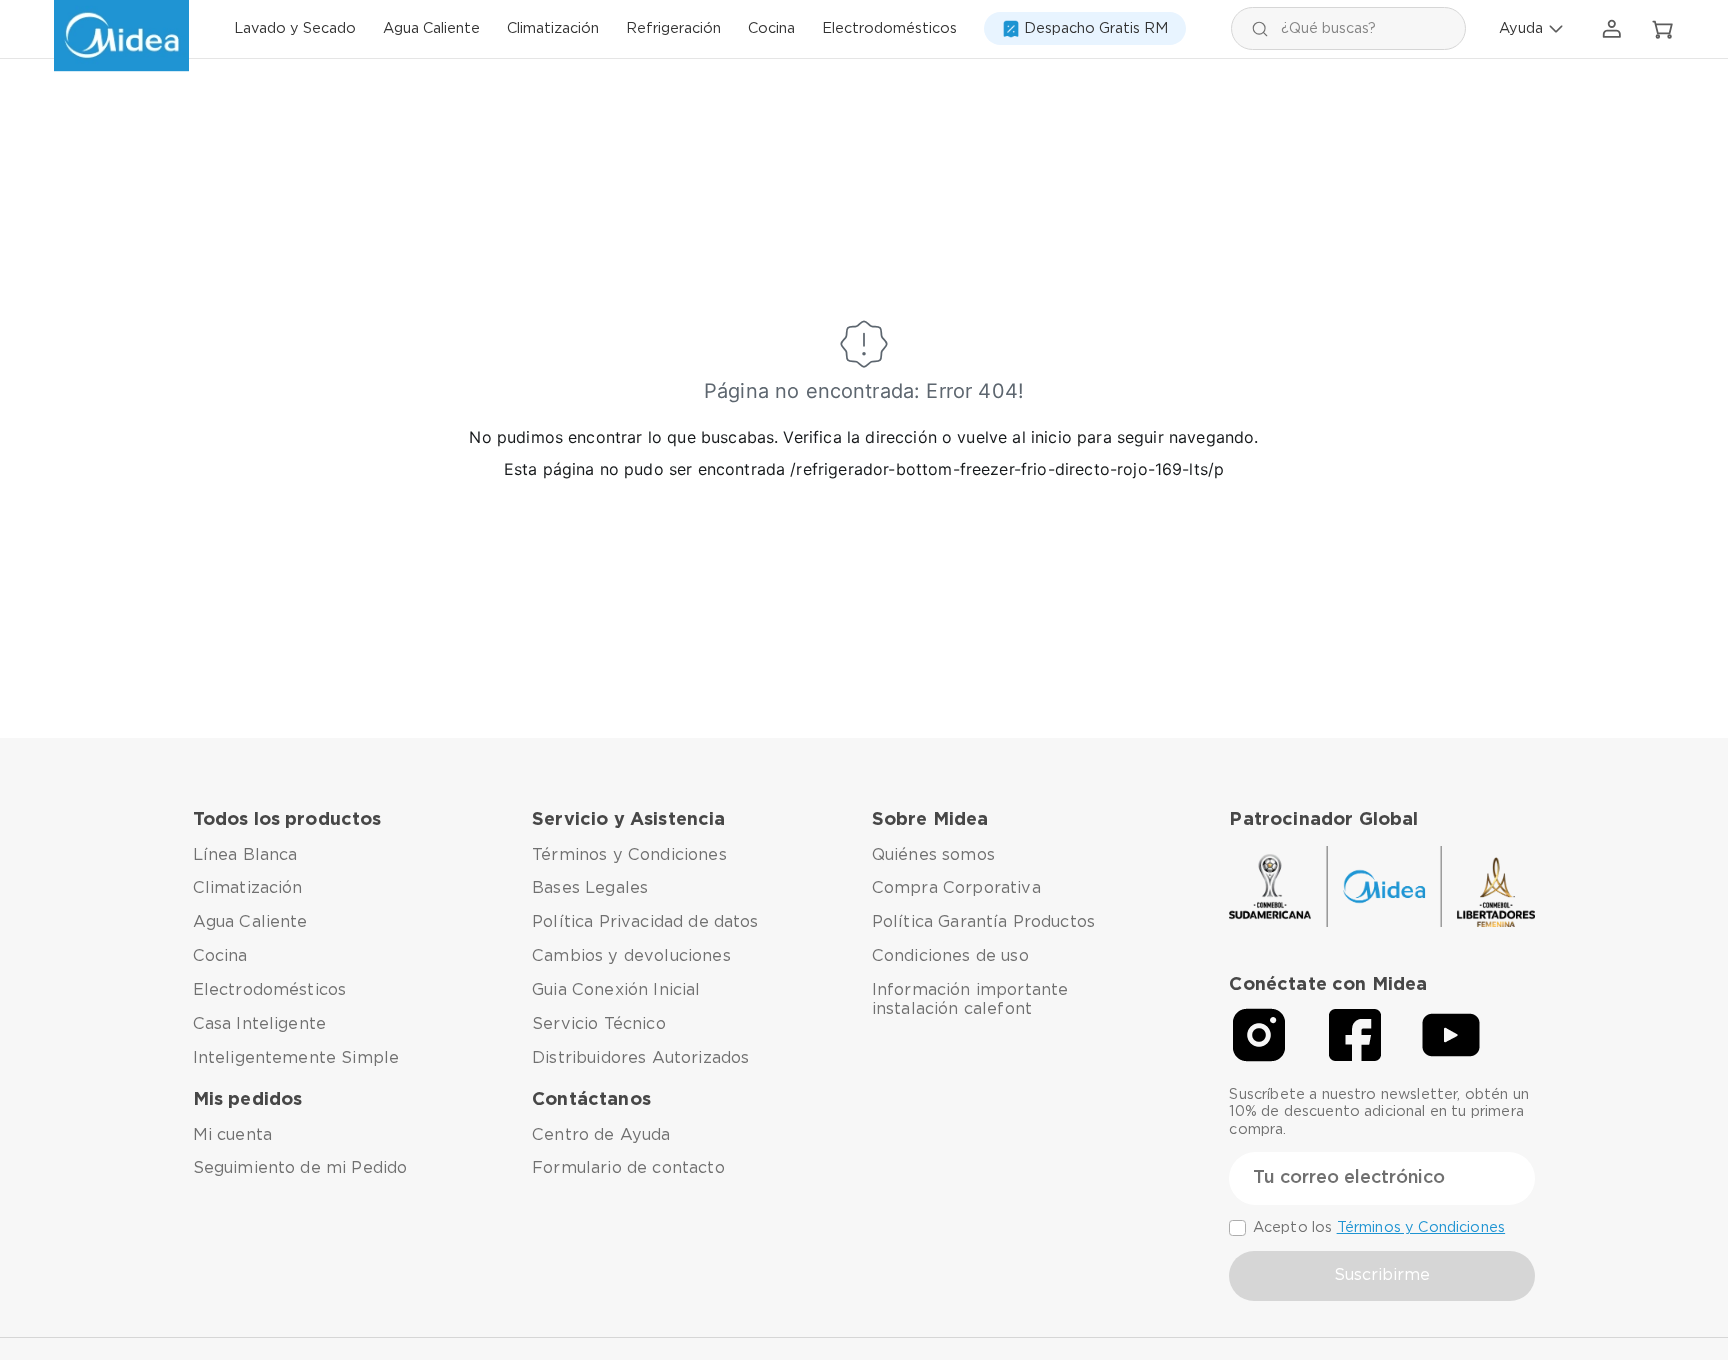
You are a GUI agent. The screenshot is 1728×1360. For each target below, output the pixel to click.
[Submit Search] (1260, 28)
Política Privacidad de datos (645, 922)
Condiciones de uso (950, 956)
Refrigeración (673, 29)
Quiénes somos (933, 855)
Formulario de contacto (628, 1168)
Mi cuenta (232, 1135)
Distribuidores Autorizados (640, 1058)
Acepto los (1379, 1227)
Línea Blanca (245, 855)
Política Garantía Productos (983, 922)
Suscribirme (1382, 1275)
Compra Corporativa (956, 888)
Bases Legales (590, 888)
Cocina (771, 29)
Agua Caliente (431, 29)
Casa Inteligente (260, 1024)
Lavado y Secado (295, 29)
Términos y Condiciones (629, 855)
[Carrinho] (1663, 30)
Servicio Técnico (599, 1024)
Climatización (553, 29)
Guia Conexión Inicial (616, 990)
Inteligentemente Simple (296, 1058)
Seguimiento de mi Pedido (300, 1168)
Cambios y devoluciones (631, 956)
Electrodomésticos (889, 29)
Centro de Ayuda (601, 1135)
